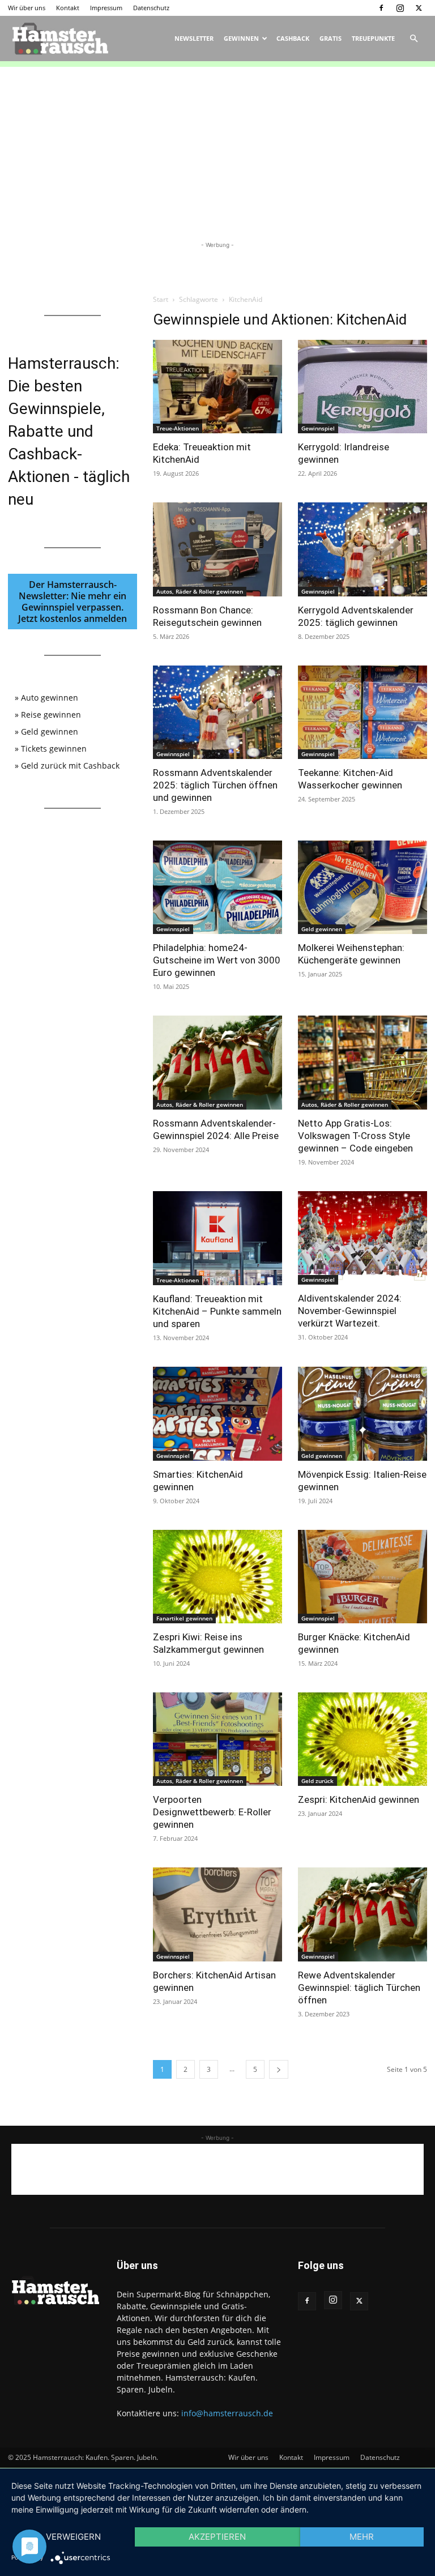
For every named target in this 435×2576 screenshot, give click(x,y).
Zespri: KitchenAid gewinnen (359, 1799)
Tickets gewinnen (54, 749)
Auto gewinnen (50, 698)
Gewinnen (241, 38)
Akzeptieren (217, 2537)
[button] (413, 39)
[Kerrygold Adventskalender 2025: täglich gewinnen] (362, 549)
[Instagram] (400, 8)
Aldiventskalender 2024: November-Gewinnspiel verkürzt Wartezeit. (350, 1311)
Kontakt (68, 8)
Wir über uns (27, 8)
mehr (362, 2537)
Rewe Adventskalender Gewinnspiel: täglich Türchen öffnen (359, 1988)
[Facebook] (381, 8)
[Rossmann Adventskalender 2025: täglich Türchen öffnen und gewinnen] (217, 712)
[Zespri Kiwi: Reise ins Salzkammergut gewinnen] (217, 1577)
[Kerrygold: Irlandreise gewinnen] (362, 387)
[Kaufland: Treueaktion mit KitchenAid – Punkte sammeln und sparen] (217, 1238)
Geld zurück (317, 1781)
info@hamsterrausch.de (227, 2413)
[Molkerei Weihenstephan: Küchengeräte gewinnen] (362, 887)
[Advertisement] (217, 146)
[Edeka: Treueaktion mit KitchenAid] (217, 387)
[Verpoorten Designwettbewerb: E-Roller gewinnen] (217, 1739)
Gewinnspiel (318, 428)
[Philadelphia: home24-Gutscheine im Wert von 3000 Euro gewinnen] (217, 887)
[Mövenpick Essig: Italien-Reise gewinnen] (362, 1413)
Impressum (106, 8)
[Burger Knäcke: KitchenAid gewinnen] (362, 1577)
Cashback (293, 38)
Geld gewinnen (322, 929)
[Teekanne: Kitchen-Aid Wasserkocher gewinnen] (362, 712)
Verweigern (73, 2537)
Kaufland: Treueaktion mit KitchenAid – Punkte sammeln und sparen (217, 1311)
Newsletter (194, 38)
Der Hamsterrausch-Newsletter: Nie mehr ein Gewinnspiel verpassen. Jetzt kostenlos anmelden (72, 602)
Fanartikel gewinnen (184, 1618)
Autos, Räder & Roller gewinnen (200, 591)
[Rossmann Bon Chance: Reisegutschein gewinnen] (217, 549)
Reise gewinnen (51, 715)
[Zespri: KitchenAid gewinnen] (362, 1739)
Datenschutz (151, 8)
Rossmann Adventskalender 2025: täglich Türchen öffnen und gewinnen (215, 785)
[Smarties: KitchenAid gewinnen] (217, 1413)
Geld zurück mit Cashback (70, 765)
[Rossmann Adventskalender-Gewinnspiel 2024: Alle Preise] (217, 1062)
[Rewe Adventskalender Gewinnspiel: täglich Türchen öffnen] (362, 1914)
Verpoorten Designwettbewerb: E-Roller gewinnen (212, 1812)
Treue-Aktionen (178, 428)
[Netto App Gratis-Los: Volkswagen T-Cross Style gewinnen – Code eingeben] (362, 1062)
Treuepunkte (373, 38)
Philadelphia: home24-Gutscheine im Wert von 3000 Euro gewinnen (217, 960)
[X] (419, 8)
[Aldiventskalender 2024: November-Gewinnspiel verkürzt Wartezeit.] (362, 1238)
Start (161, 299)
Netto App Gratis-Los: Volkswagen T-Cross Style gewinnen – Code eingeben (355, 1136)
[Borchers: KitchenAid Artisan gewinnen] (217, 1914)
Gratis (330, 38)
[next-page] (279, 2069)
